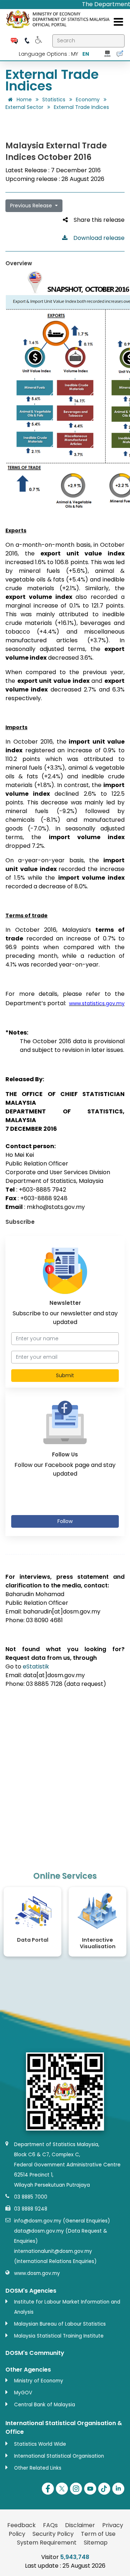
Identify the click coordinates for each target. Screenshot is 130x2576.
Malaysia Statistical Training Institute (59, 2336)
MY (75, 54)
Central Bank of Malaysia (45, 2405)
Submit (65, 1375)
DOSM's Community (35, 2353)
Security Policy (53, 2534)
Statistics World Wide (40, 2444)
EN (86, 54)
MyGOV (23, 2393)
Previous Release (32, 206)
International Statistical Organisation (59, 2456)
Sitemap (96, 2543)
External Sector (24, 107)
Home (23, 100)
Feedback (21, 2525)
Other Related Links (38, 2468)
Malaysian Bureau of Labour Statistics (60, 2324)
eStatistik (36, 1666)
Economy (88, 100)
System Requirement (47, 2543)
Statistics (54, 100)
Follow (65, 1521)
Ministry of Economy (39, 2381)
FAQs (50, 2525)
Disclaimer (80, 2525)
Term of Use (98, 2534)
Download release (96, 238)
